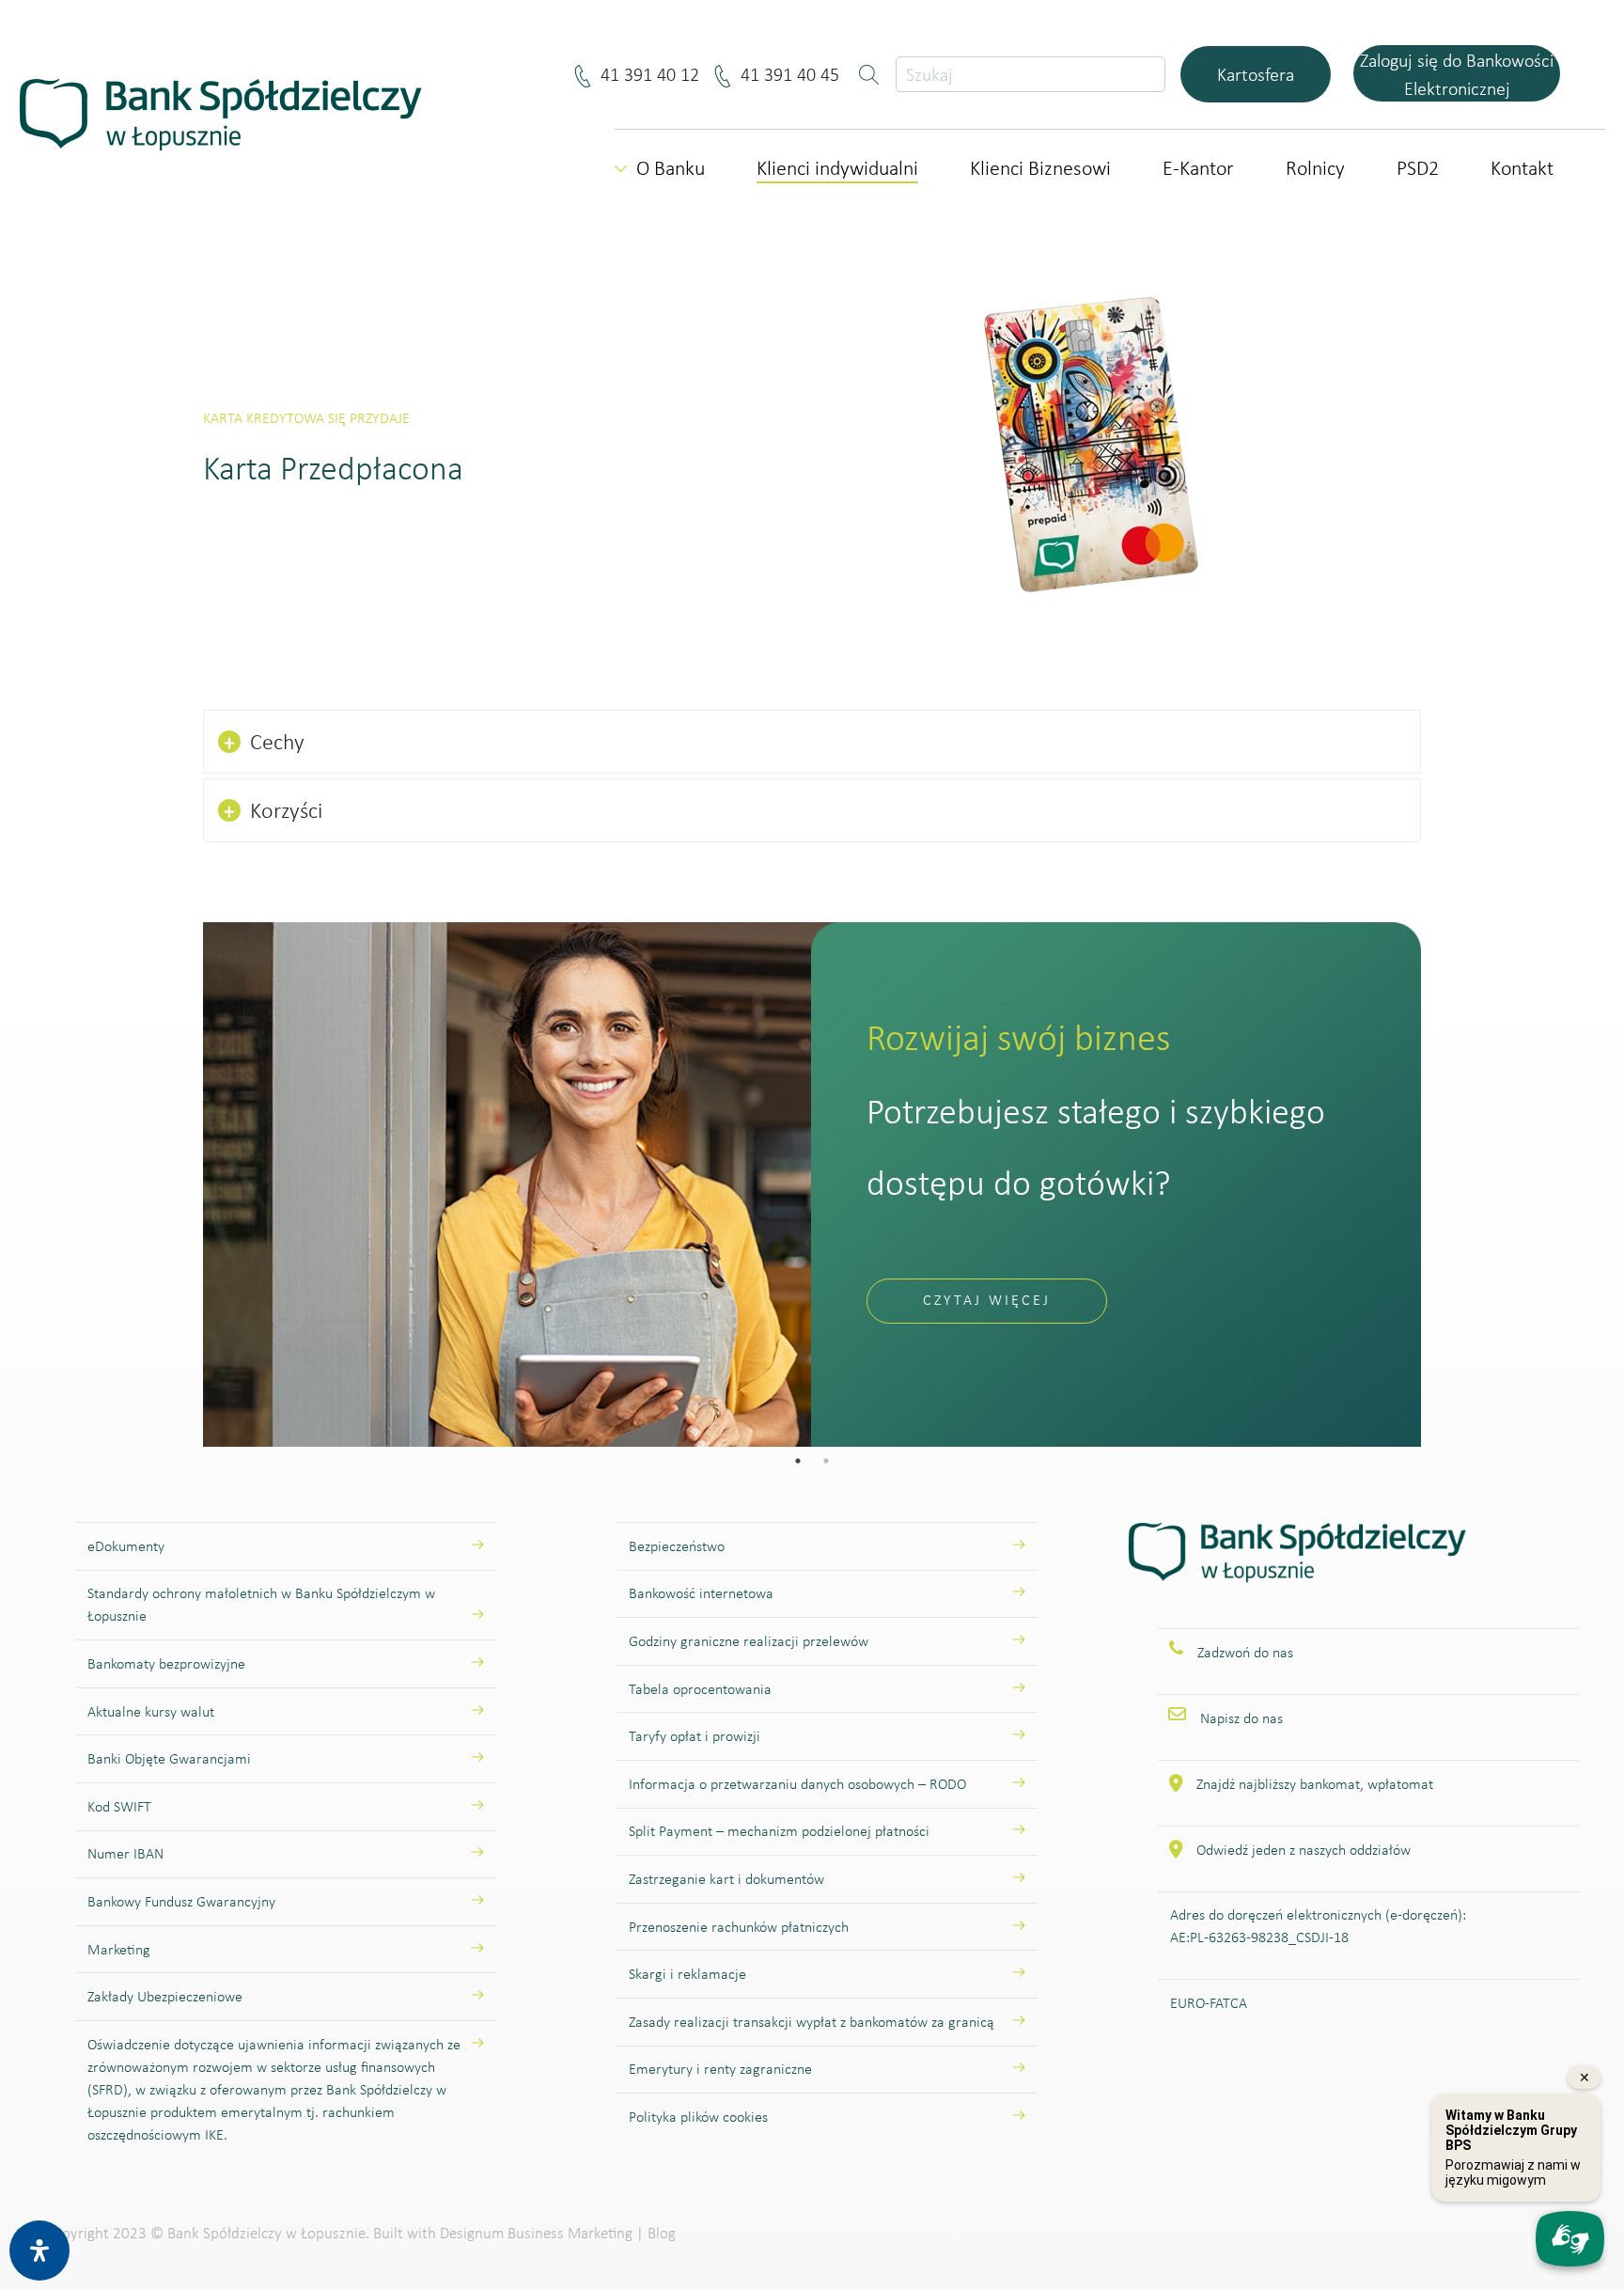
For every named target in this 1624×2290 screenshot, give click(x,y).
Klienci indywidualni (837, 168)
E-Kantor (1198, 168)
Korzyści (273, 810)
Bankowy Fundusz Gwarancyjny (181, 1901)
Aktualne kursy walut (151, 1711)
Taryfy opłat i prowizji (695, 1736)
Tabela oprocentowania (700, 1689)
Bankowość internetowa (701, 1593)
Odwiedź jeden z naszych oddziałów (1304, 1850)
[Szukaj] (871, 74)
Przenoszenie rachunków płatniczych (739, 1927)
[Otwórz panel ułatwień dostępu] (39, 2251)
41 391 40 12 (653, 74)
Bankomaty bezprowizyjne (166, 1663)
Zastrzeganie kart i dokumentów (726, 1879)
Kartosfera (1256, 74)
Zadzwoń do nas (1245, 1652)
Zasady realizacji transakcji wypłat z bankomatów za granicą (812, 2022)
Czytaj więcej (987, 1300)
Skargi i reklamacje (687, 1974)
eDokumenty (126, 1546)
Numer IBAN (125, 1853)
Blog (662, 2233)
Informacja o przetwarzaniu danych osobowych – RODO (797, 1784)
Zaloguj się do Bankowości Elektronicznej (1457, 74)
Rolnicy (1315, 168)
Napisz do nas (1241, 1718)
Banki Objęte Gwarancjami (169, 1758)
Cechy (264, 741)
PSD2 (1418, 168)
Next (1435, 1184)
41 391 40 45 (793, 74)
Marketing (119, 1949)
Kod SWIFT (119, 1806)
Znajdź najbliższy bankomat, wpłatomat (1315, 1784)
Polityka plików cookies (698, 2117)
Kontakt (1522, 168)
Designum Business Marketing (536, 2233)
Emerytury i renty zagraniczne (720, 2069)
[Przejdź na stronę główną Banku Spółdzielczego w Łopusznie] (1297, 1573)
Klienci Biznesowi (1040, 168)
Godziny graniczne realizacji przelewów (749, 1641)
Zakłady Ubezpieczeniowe (165, 1996)
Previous (189, 1184)
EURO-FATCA (1209, 2003)
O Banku (671, 168)
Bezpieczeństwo (677, 1546)
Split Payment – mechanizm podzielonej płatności (779, 1831)
